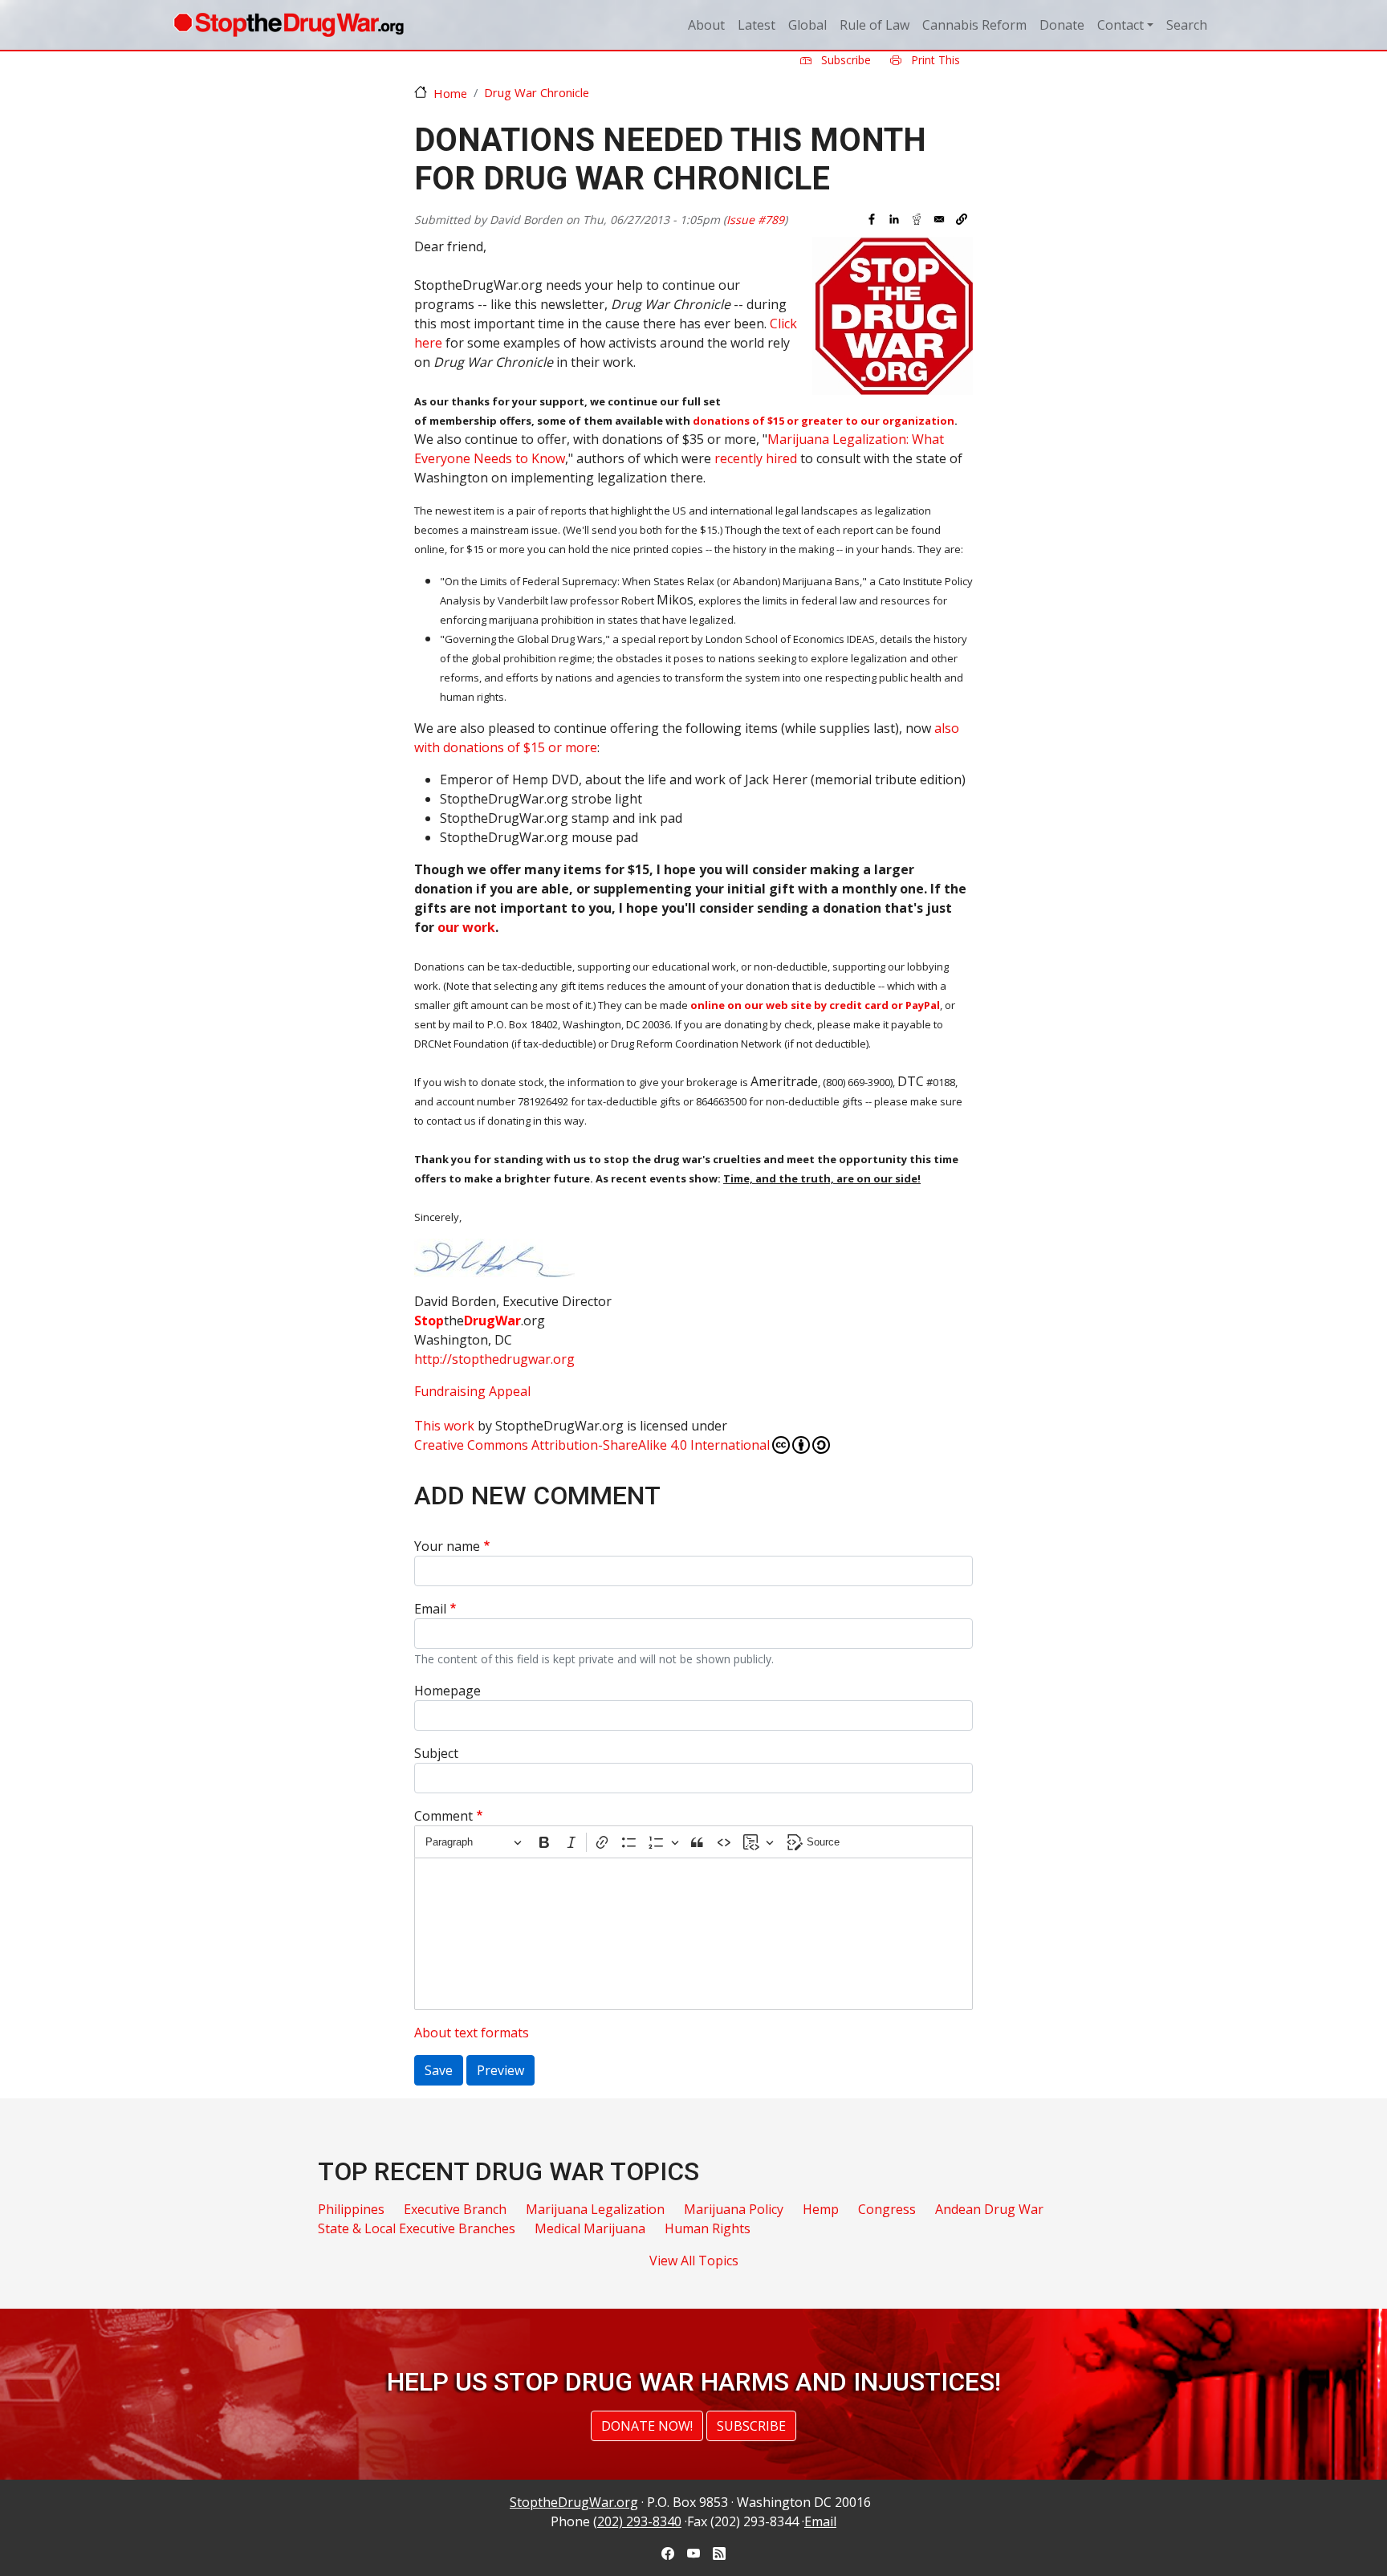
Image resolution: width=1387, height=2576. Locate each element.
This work (444, 1426)
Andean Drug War (989, 2209)
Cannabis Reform (974, 25)
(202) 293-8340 (637, 2521)
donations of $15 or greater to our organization (824, 421)
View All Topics (694, 2261)
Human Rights (708, 2228)
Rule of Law (875, 25)
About (706, 25)
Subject (436, 1753)
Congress (887, 2209)
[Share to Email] (939, 219)
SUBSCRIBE (751, 2426)
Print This (934, 60)
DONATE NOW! (647, 2426)
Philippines (351, 2209)
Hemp (821, 2209)
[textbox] (693, 1934)
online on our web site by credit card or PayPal (815, 1005)
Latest (757, 25)
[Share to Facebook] (872, 219)
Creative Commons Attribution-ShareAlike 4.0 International (592, 1445)
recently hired (756, 458)
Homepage (447, 1691)
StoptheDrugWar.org (574, 2502)
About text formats (472, 2033)
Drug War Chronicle (537, 92)
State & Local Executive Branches (417, 2228)
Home (450, 93)
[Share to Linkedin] (894, 219)
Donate (1062, 25)
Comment (443, 1816)
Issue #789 (755, 220)
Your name (447, 1546)
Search (1187, 25)
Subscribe (844, 60)
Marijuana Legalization (595, 2209)
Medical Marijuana (590, 2228)
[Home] (289, 25)
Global (807, 25)
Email (430, 1609)
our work (466, 927)
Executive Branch (455, 2209)
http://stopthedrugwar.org (494, 1359)
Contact (1121, 25)
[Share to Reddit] (917, 219)
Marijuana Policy (734, 2209)
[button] (962, 219)
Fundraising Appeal (472, 1391)
